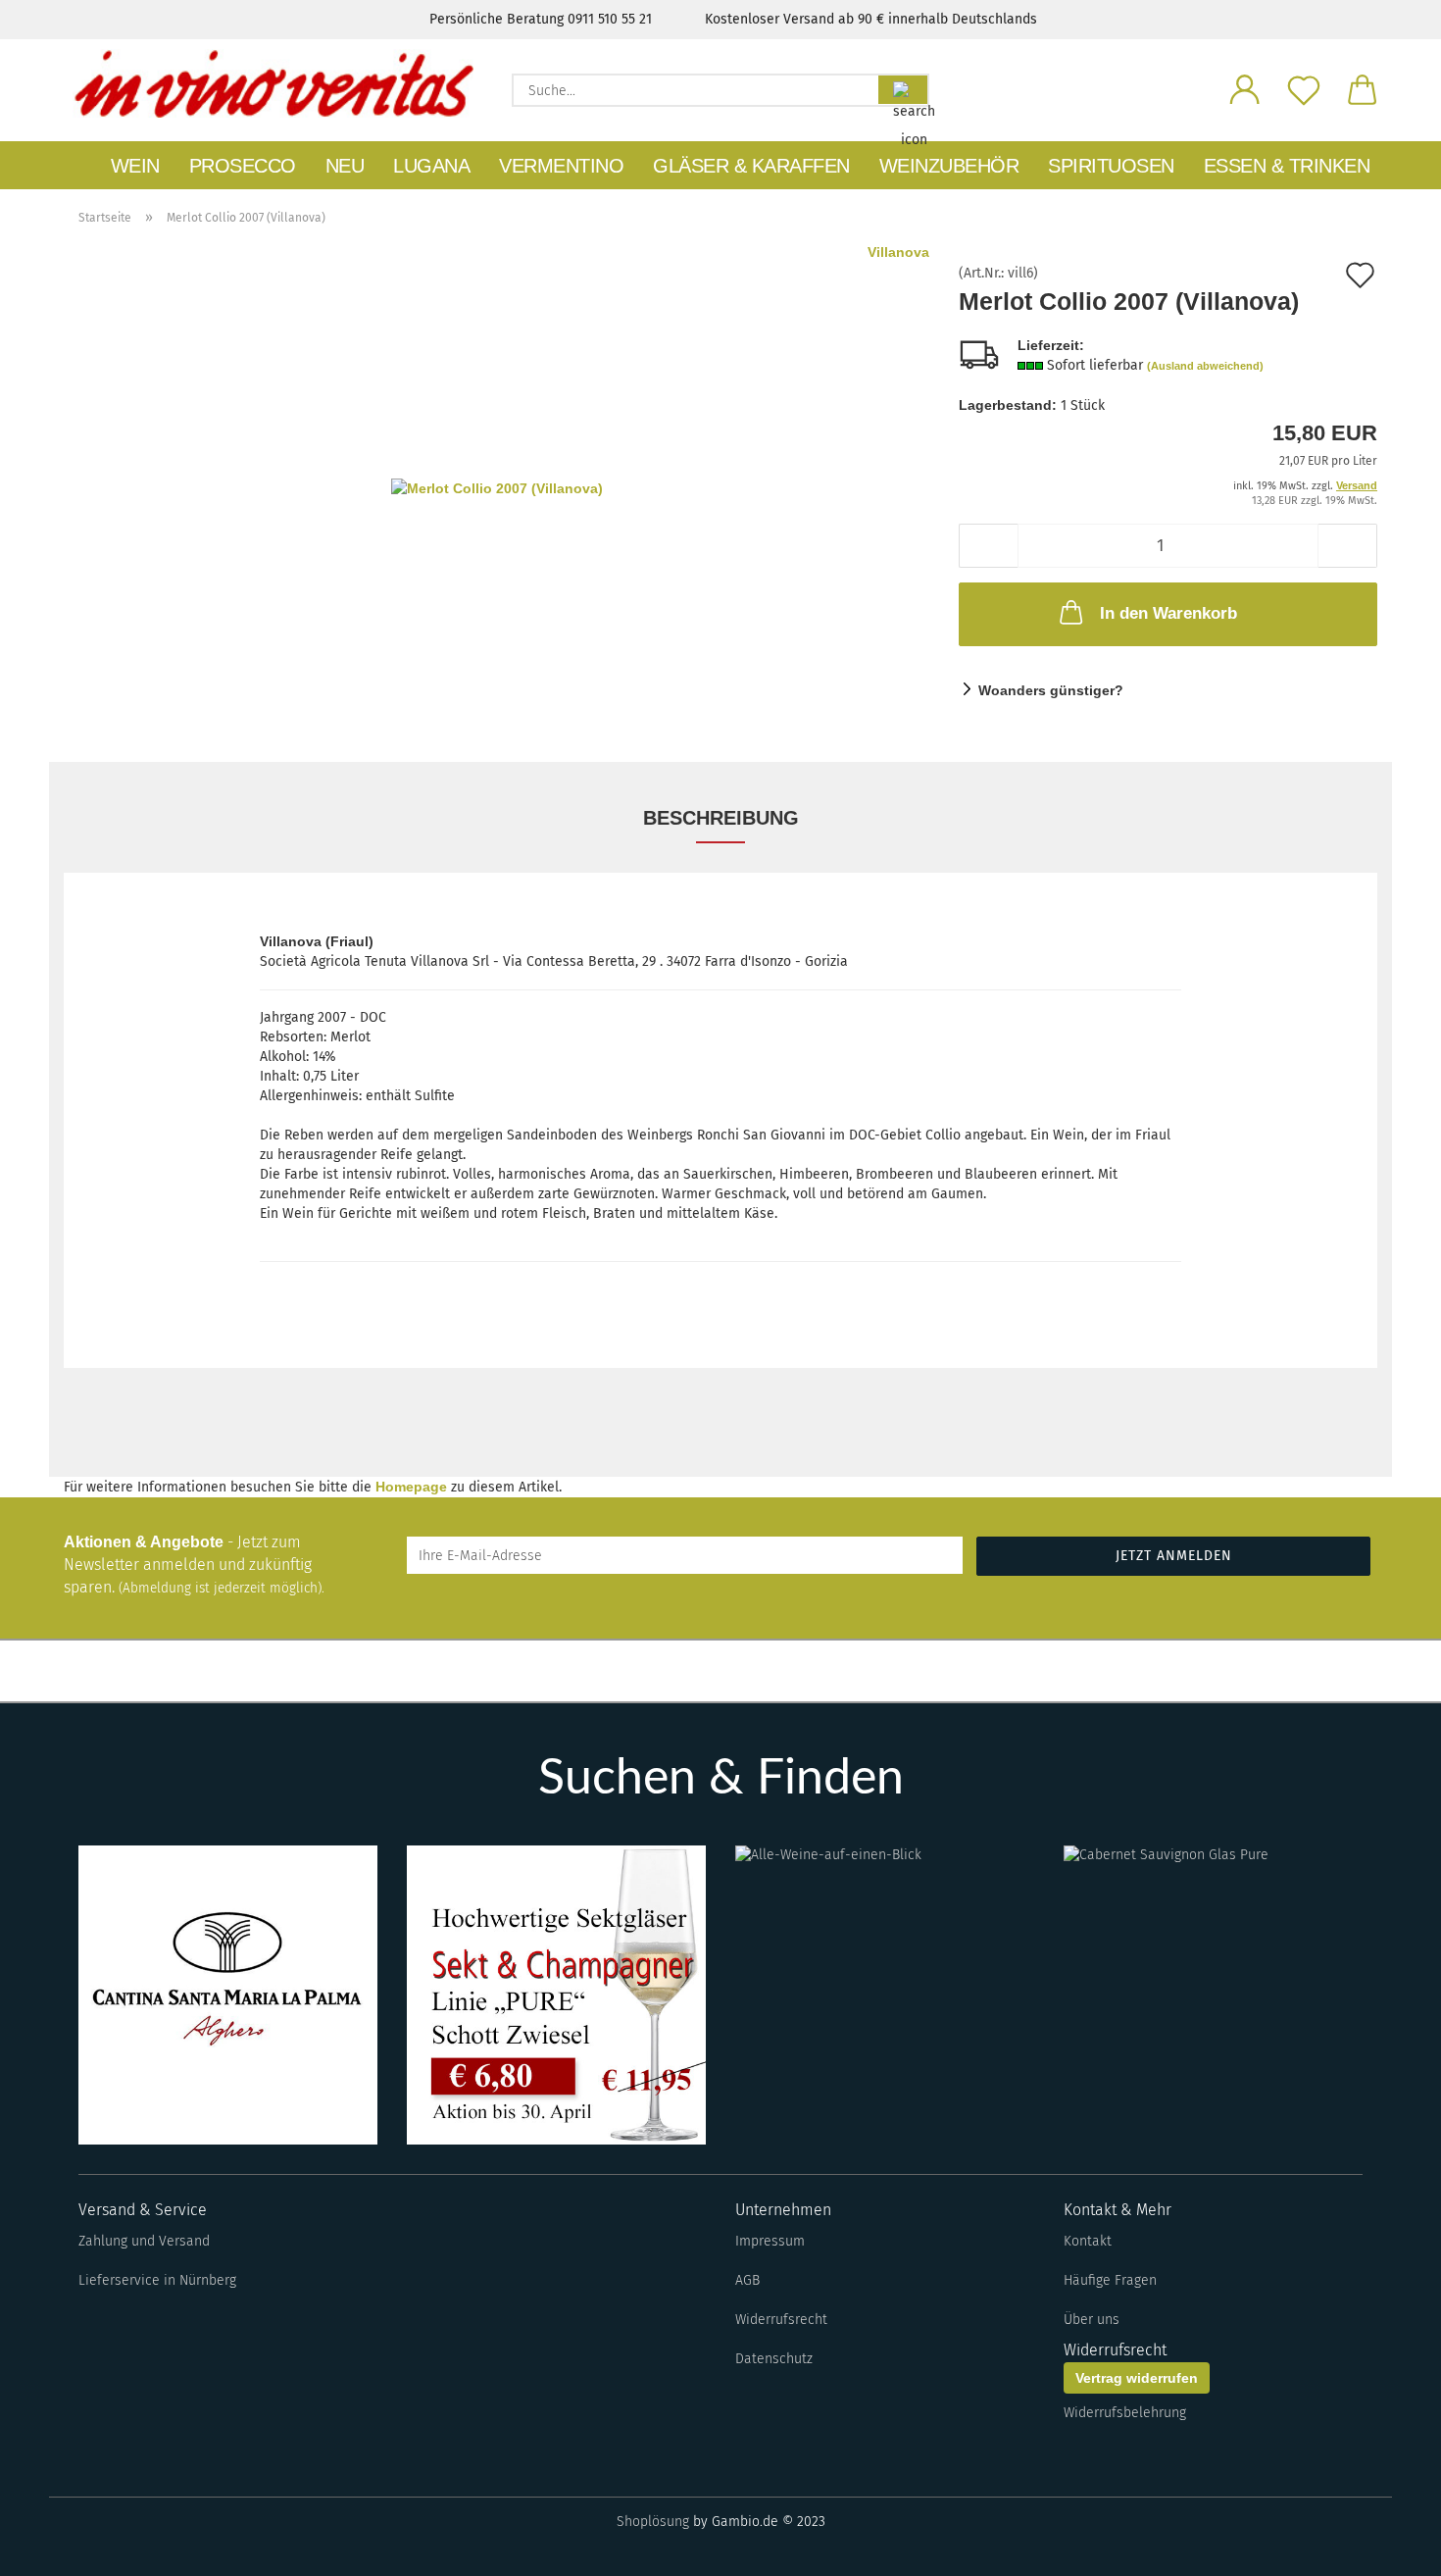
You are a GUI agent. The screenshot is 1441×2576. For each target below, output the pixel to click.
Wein (135, 166)
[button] (1245, 88)
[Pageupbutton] (1387, 2547)
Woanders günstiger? (1051, 690)
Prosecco (243, 166)
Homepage (411, 1487)
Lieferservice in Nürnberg (157, 2280)
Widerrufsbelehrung (1125, 2413)
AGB (747, 2280)
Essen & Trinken (1287, 166)
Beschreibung (721, 818)
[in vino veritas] (273, 83)
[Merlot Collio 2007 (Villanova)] (497, 486)
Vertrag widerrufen (1137, 2378)
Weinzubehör (949, 166)
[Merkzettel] (1304, 88)
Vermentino (561, 166)
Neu (345, 166)
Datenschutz (774, 2359)
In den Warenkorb (1168, 613)
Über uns (1092, 2320)
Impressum (770, 2241)
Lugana (431, 166)
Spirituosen (1111, 166)
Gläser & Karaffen (751, 166)
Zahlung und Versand (144, 2241)
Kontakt (1088, 2241)
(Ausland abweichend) (1205, 366)
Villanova (898, 252)
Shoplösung (653, 2522)
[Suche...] (903, 90)
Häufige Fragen (1110, 2280)
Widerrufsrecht (781, 2320)
